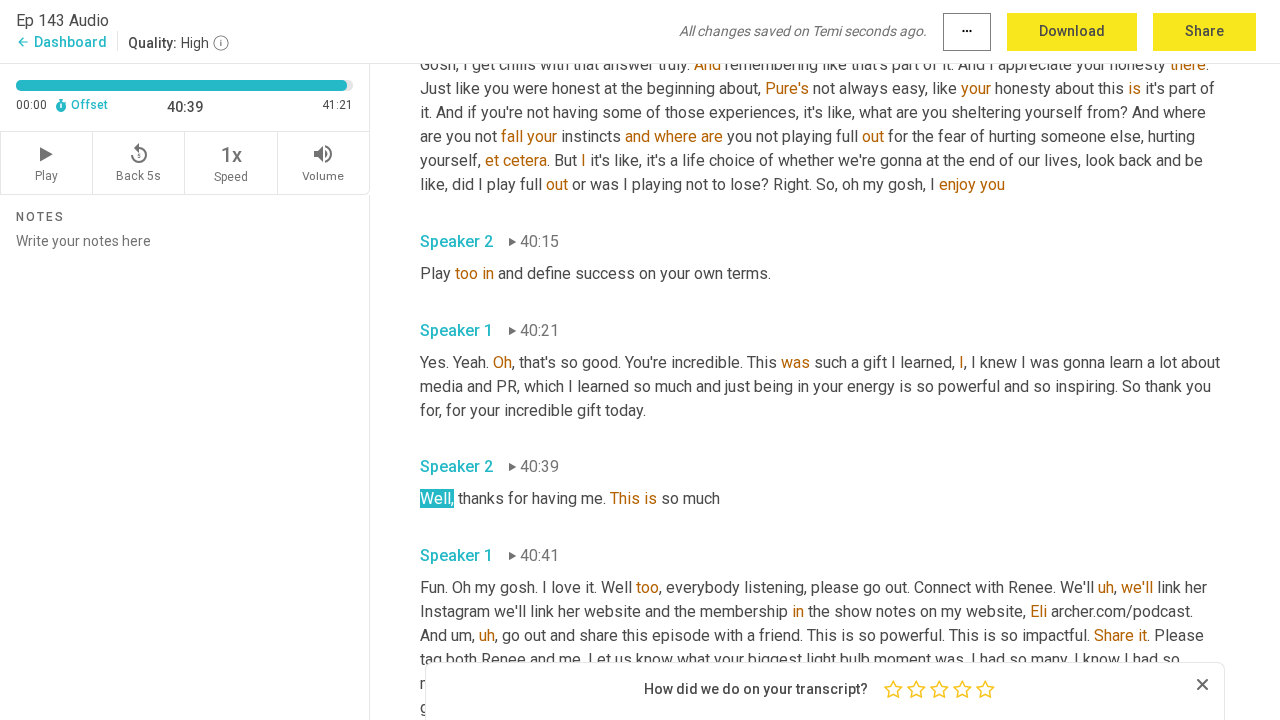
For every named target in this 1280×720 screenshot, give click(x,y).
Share (1204, 31)
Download (1072, 31)
